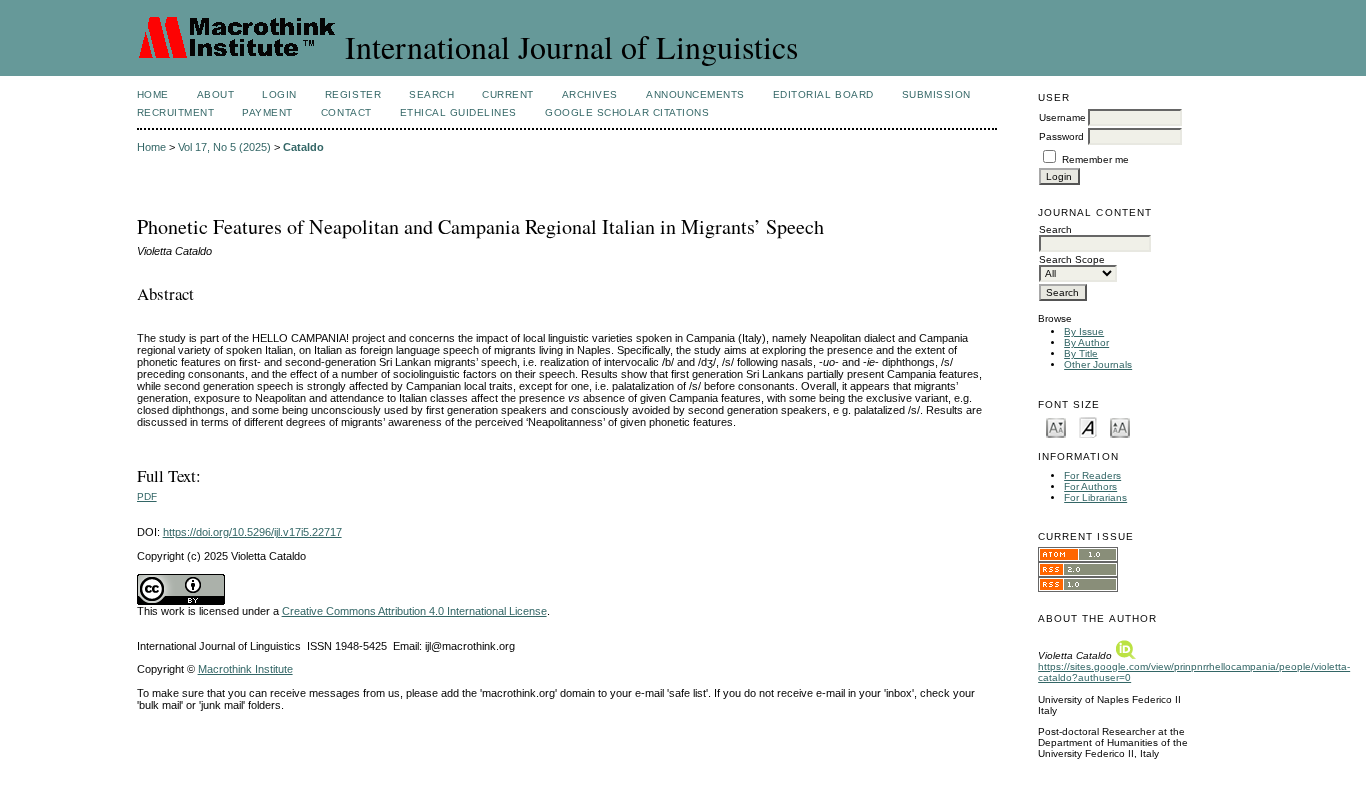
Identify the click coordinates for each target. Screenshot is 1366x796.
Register (353, 94)
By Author (1086, 342)
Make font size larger (1120, 426)
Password (1061, 136)
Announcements (695, 94)
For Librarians (1095, 497)
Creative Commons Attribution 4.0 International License (414, 611)
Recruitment (176, 112)
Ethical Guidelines (458, 112)
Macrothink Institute (245, 669)
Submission (936, 94)
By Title (1081, 353)
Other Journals (1098, 364)
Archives (590, 94)
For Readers (1092, 475)
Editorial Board (823, 94)
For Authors (1090, 486)
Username (1062, 117)
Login (279, 94)
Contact (346, 112)
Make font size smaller (1056, 426)
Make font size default (1088, 426)
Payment (267, 112)
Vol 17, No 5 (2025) (224, 147)
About (216, 94)
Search (431, 94)
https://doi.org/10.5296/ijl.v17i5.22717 (252, 532)
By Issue (1084, 331)
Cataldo (303, 147)
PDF (147, 496)
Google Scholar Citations (627, 112)
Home (153, 94)
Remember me (1095, 159)
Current (508, 94)
